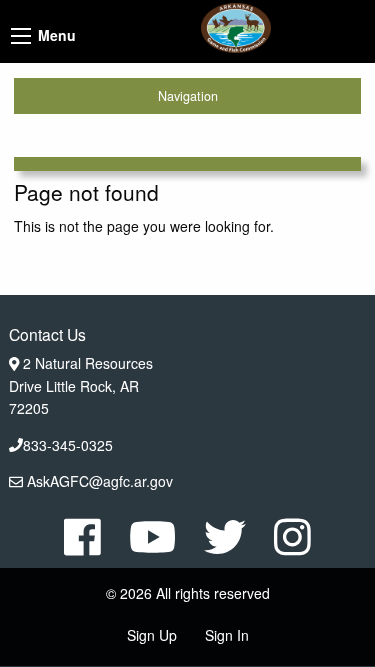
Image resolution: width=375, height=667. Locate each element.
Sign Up (152, 635)
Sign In (227, 635)
